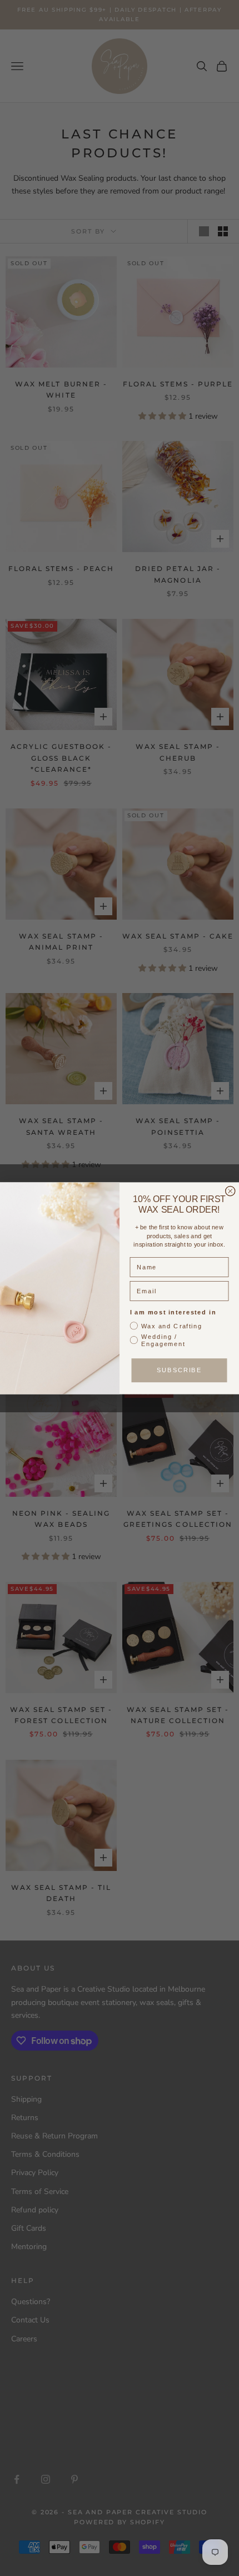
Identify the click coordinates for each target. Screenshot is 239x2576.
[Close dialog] (230, 1191)
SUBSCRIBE (179, 1370)
